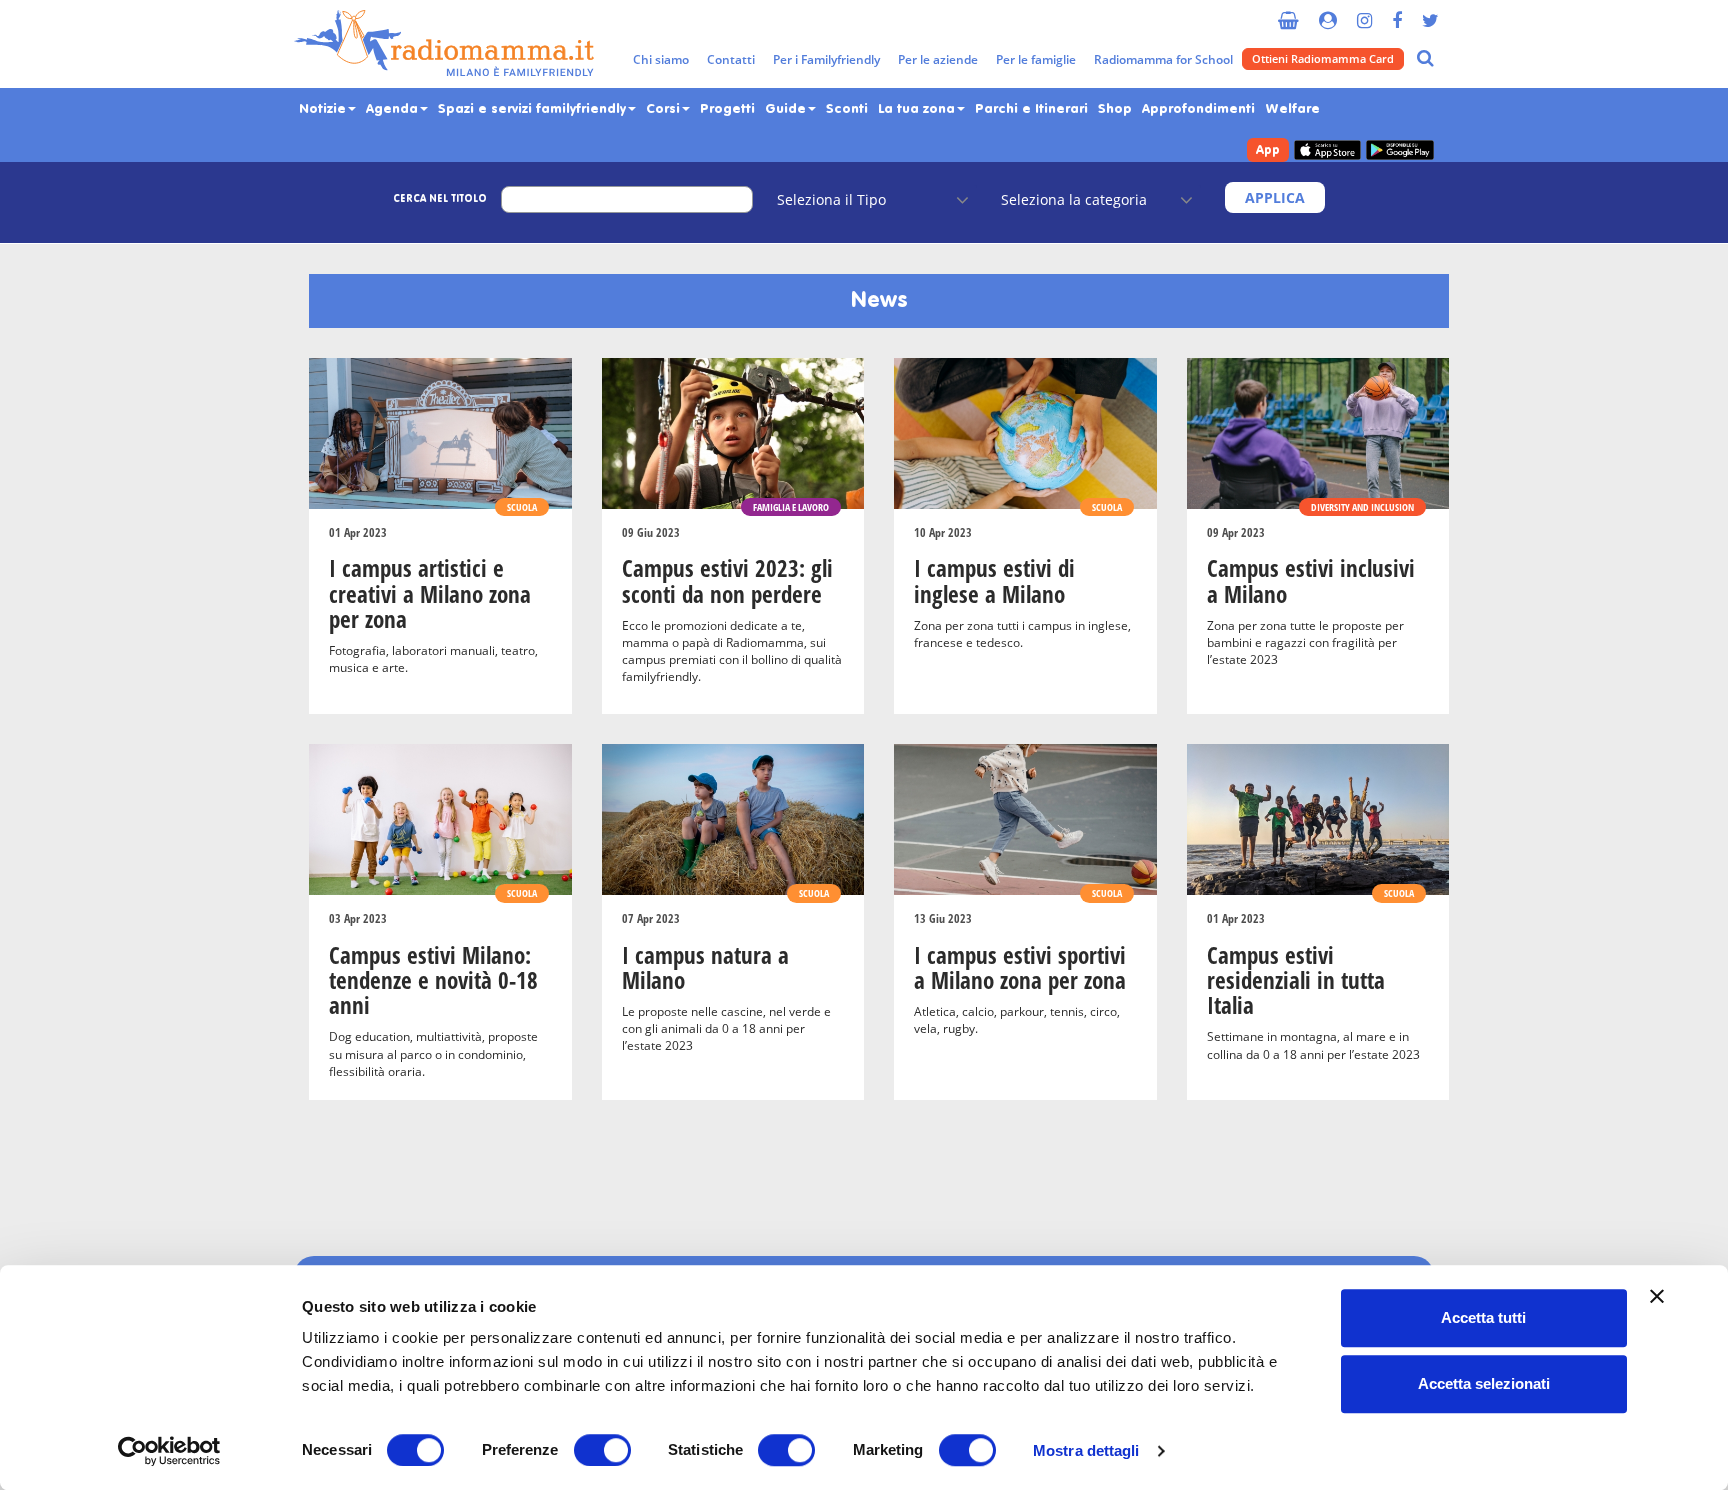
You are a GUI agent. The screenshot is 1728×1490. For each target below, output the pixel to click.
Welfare (1292, 109)
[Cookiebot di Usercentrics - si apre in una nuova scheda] (169, 1451)
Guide (787, 109)
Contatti (731, 59)
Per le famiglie (1036, 59)
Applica (1275, 197)
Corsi (665, 109)
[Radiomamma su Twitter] (1430, 12)
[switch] (602, 1450)
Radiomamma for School (1163, 59)
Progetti (727, 109)
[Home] (444, 44)
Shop (1115, 109)
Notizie (324, 109)
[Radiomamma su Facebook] (1397, 12)
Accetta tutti (1483, 1317)
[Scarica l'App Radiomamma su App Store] (1327, 150)
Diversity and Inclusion (1362, 507)
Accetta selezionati (1484, 1383)
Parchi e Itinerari (1031, 109)
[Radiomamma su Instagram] (1364, 12)
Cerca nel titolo (440, 199)
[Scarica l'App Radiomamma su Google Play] (1400, 150)
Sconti (847, 109)
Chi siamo (661, 59)
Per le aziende (938, 59)
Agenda (394, 109)
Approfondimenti (1198, 109)
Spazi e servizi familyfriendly (534, 109)
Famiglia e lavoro (791, 507)
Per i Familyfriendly (826, 59)
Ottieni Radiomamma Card (1323, 58)
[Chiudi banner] (1657, 1296)
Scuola (522, 507)
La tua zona (918, 109)
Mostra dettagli (1086, 1450)
